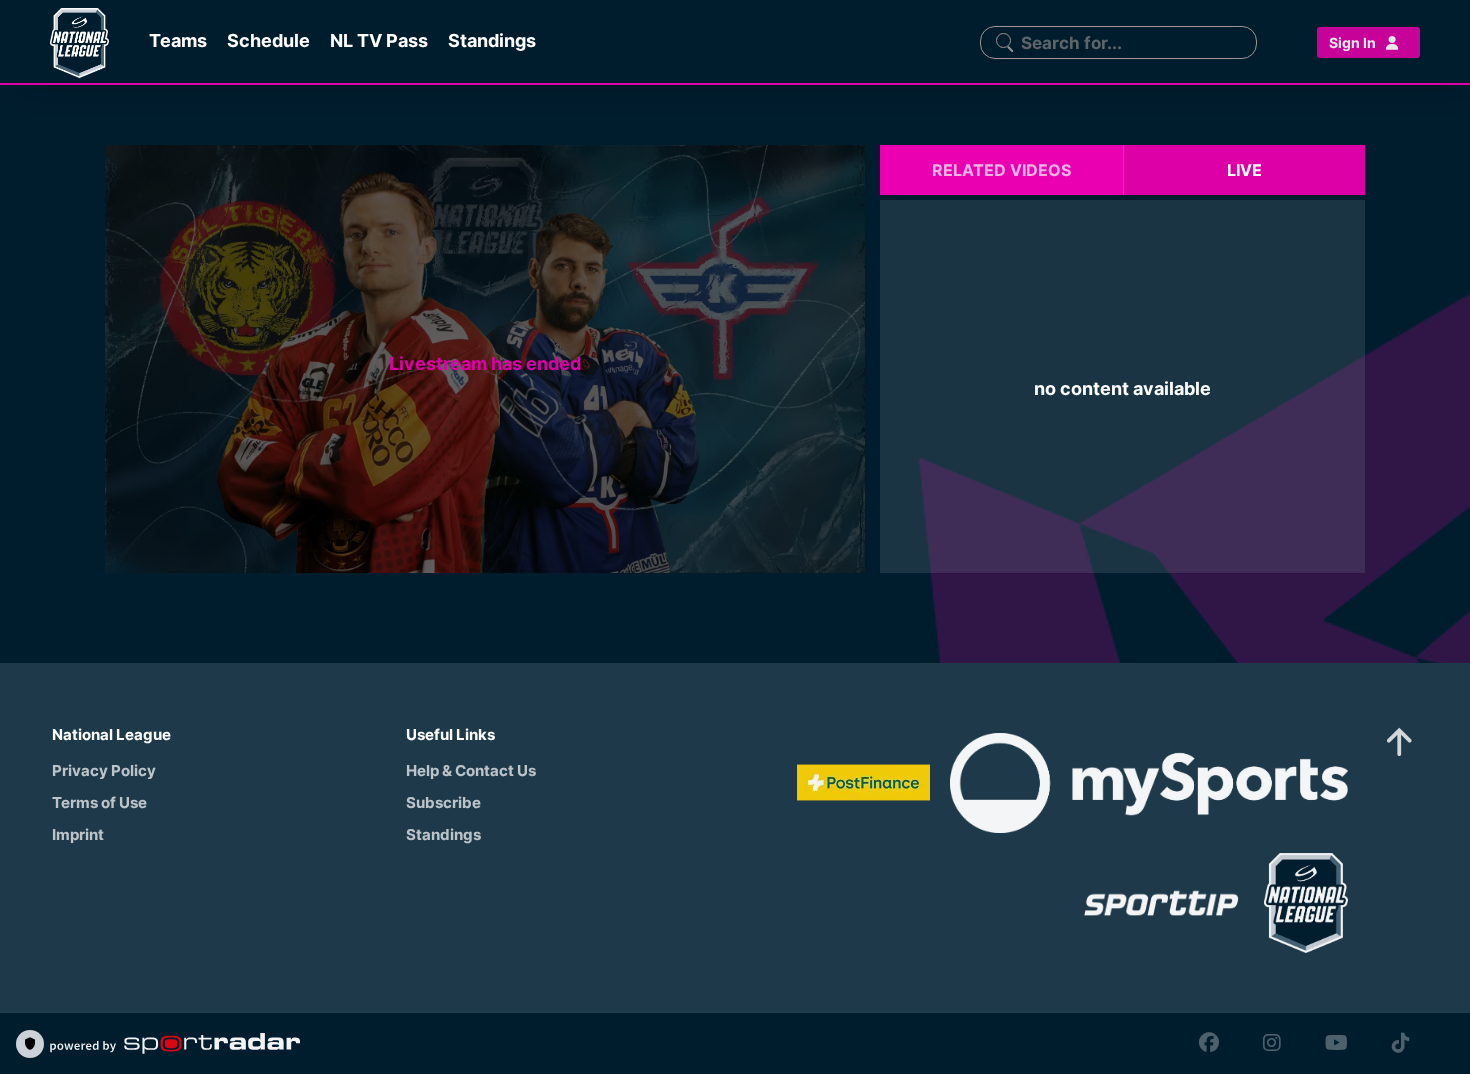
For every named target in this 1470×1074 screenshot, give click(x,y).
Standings (443, 834)
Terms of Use (99, 802)
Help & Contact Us (471, 770)
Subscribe (443, 802)
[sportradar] (175, 1044)
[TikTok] (1396, 1043)
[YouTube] (1336, 1043)
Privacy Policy (104, 770)
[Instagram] (1272, 1043)
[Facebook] (1209, 1043)
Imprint (78, 834)
